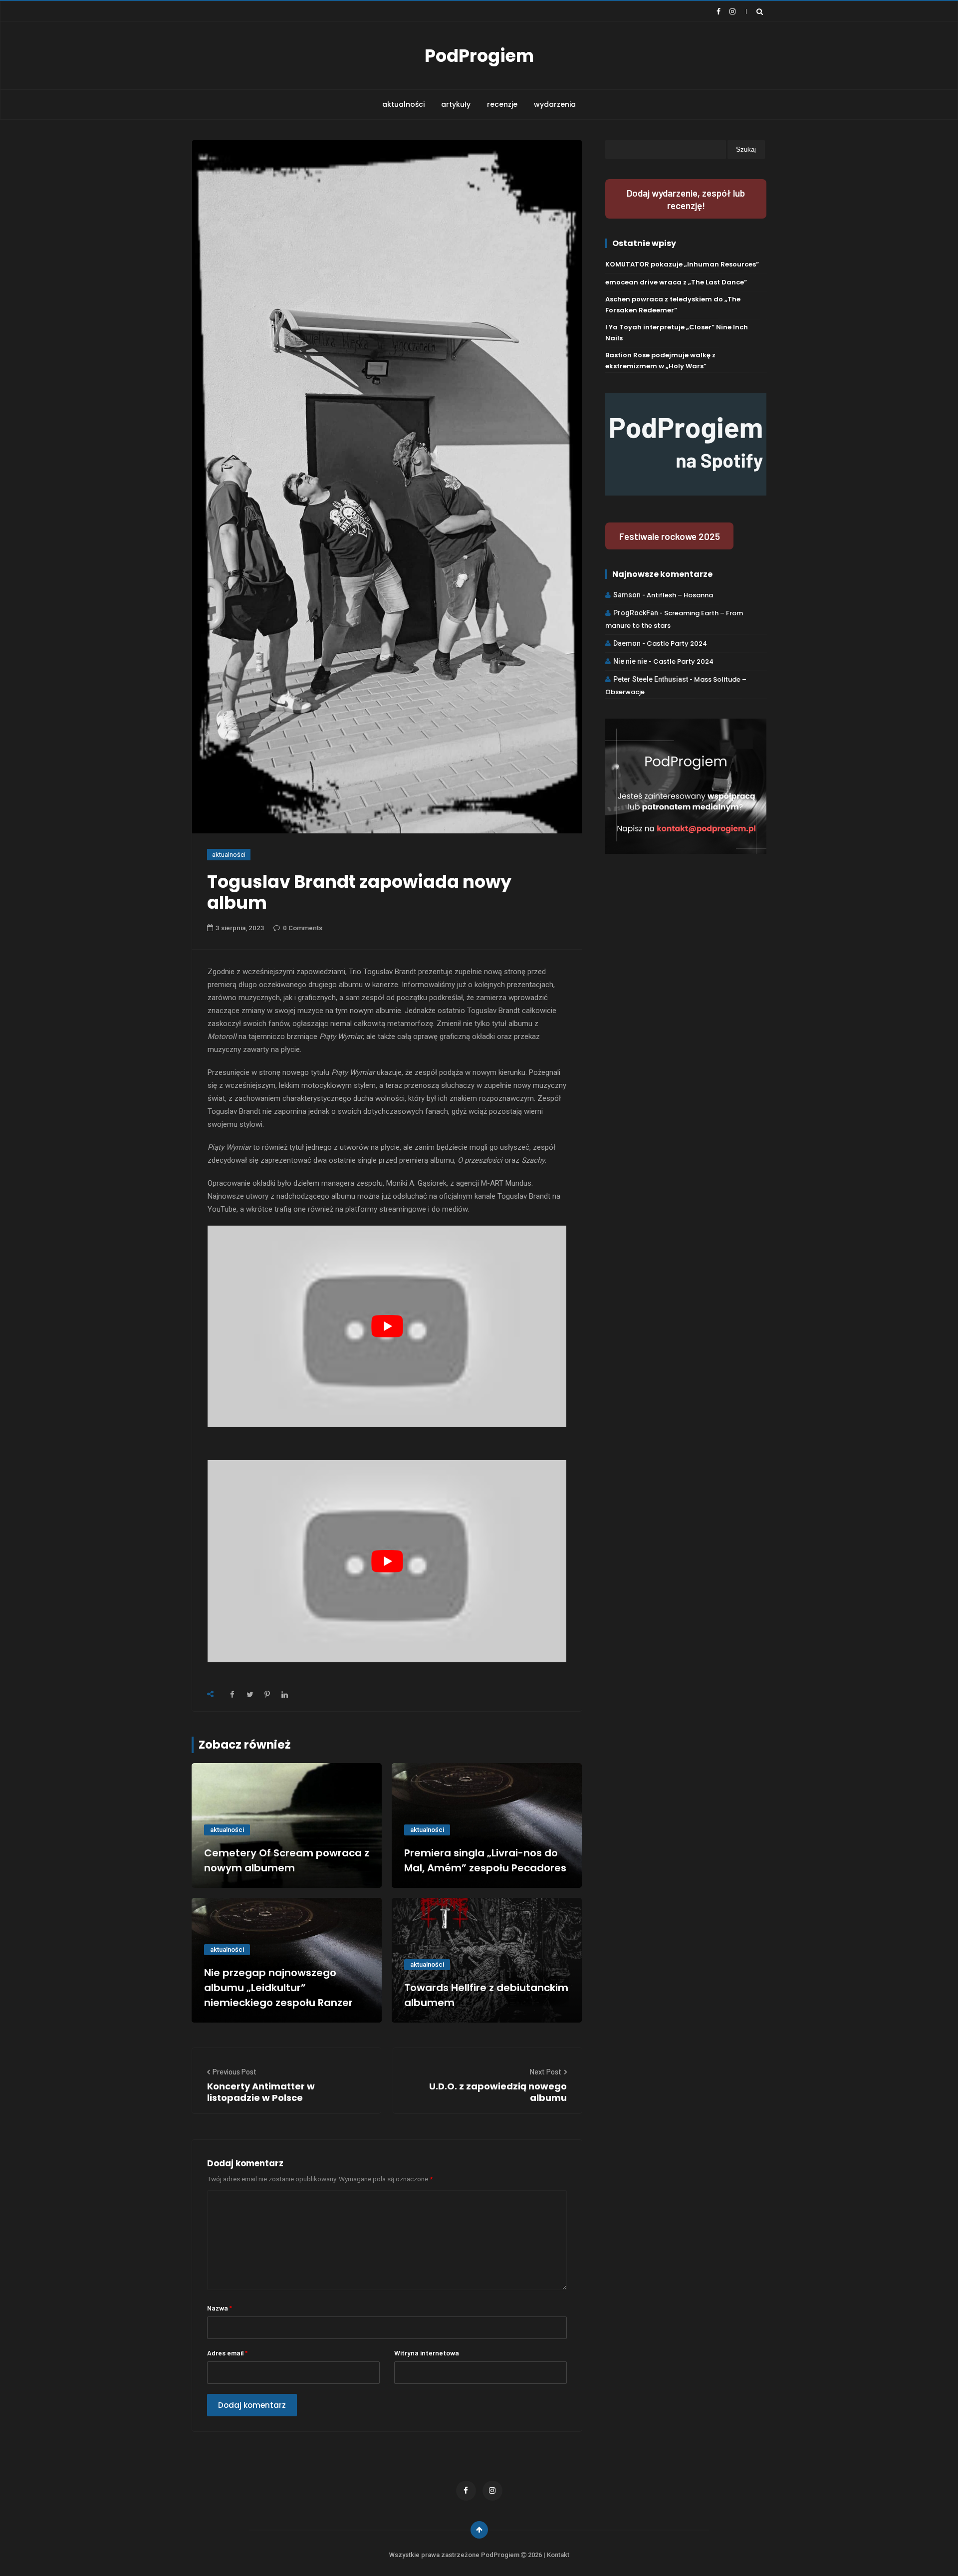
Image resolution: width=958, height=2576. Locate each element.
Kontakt (558, 2555)
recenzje (502, 104)
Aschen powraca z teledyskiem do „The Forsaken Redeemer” (673, 305)
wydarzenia (555, 104)
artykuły (456, 104)
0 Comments (303, 928)
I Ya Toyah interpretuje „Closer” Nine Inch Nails (677, 333)
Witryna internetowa (427, 2353)
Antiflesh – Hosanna (680, 595)
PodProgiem (479, 56)
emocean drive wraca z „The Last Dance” (676, 282)
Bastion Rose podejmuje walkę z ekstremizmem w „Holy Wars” (660, 361)
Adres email (227, 2353)
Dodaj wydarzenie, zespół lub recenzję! (686, 199)
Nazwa (220, 2308)
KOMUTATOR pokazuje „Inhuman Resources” (682, 264)
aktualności (403, 104)
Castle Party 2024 (677, 644)
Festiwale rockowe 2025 (670, 536)
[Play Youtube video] (387, 1326)
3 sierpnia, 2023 (240, 928)
